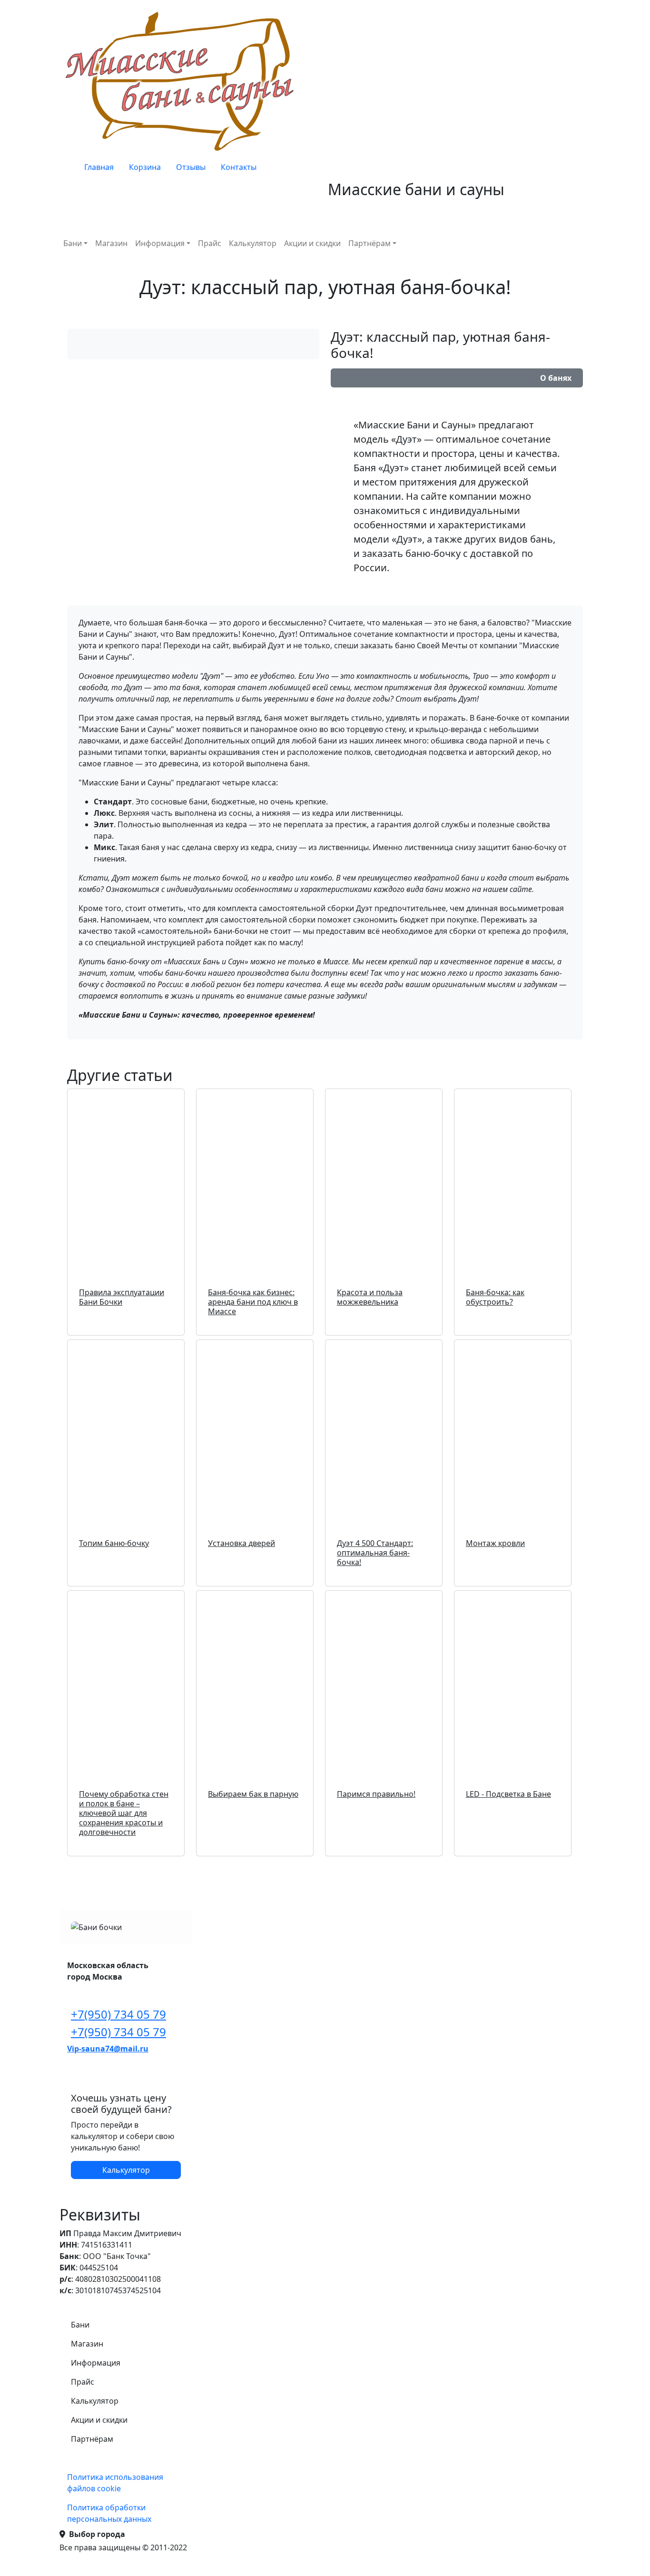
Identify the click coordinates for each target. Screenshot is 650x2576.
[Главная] (182, 81)
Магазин (111, 243)
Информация (160, 243)
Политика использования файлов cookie (115, 2483)
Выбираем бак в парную (253, 1794)
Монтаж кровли (495, 1543)
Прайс (210, 243)
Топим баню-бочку (114, 1543)
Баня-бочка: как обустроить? (495, 1297)
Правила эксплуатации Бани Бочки (122, 1297)
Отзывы (191, 167)
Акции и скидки (312, 243)
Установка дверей (241, 1543)
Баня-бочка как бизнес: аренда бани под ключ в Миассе (253, 1302)
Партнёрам (369, 243)
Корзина (145, 167)
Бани (73, 243)
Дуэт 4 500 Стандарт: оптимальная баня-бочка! (375, 1553)
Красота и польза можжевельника (370, 1297)
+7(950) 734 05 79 (118, 2014)
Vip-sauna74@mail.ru (108, 2049)
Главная (99, 167)
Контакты (239, 167)
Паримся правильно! (376, 1794)
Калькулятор (253, 243)
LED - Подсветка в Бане (508, 1794)
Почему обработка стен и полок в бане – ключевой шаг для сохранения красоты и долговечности (124, 1813)
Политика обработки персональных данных (109, 2513)
